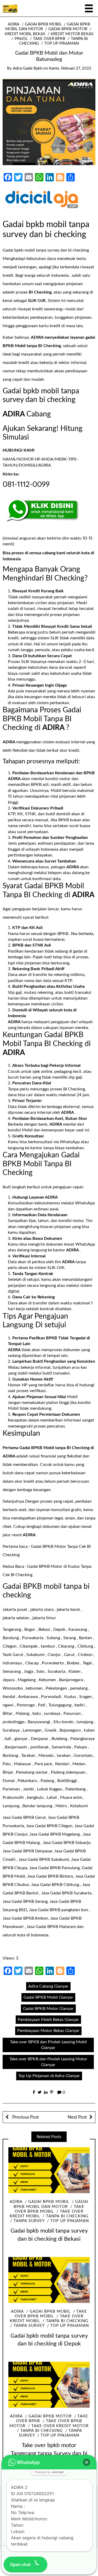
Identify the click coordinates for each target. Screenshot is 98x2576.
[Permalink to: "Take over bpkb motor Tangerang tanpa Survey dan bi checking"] (49, 2385)
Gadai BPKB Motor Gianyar (48, 2009)
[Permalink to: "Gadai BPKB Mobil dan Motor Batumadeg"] (49, 122)
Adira (14, 24)
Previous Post (25, 2117)
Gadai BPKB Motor (68, 29)
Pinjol (21, 39)
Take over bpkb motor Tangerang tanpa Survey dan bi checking (49, 2453)
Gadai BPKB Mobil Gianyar (48, 1997)
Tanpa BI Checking (67, 2216)
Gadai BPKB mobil (43, 24)
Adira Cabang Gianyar (48, 1986)
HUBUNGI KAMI (19, 450)
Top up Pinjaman (62, 43)
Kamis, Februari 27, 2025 (70, 68)
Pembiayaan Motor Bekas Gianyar (48, 2031)
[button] (87, 2462)
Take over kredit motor (60, 2426)
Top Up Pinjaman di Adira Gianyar (49, 2076)
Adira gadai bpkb (28, 68)
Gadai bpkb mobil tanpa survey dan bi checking (46, 250)
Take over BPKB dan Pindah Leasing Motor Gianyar (48, 2062)
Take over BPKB (49, 39)
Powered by (49, 2472)
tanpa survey (29, 2221)
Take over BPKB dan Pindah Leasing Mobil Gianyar (48, 2045)
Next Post (77, 2117)
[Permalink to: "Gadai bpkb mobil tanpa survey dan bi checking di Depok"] (49, 2280)
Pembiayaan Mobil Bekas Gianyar (48, 2020)
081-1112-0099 (26, 484)
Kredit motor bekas (72, 34)
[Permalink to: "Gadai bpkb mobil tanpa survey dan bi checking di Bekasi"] (49, 2170)
